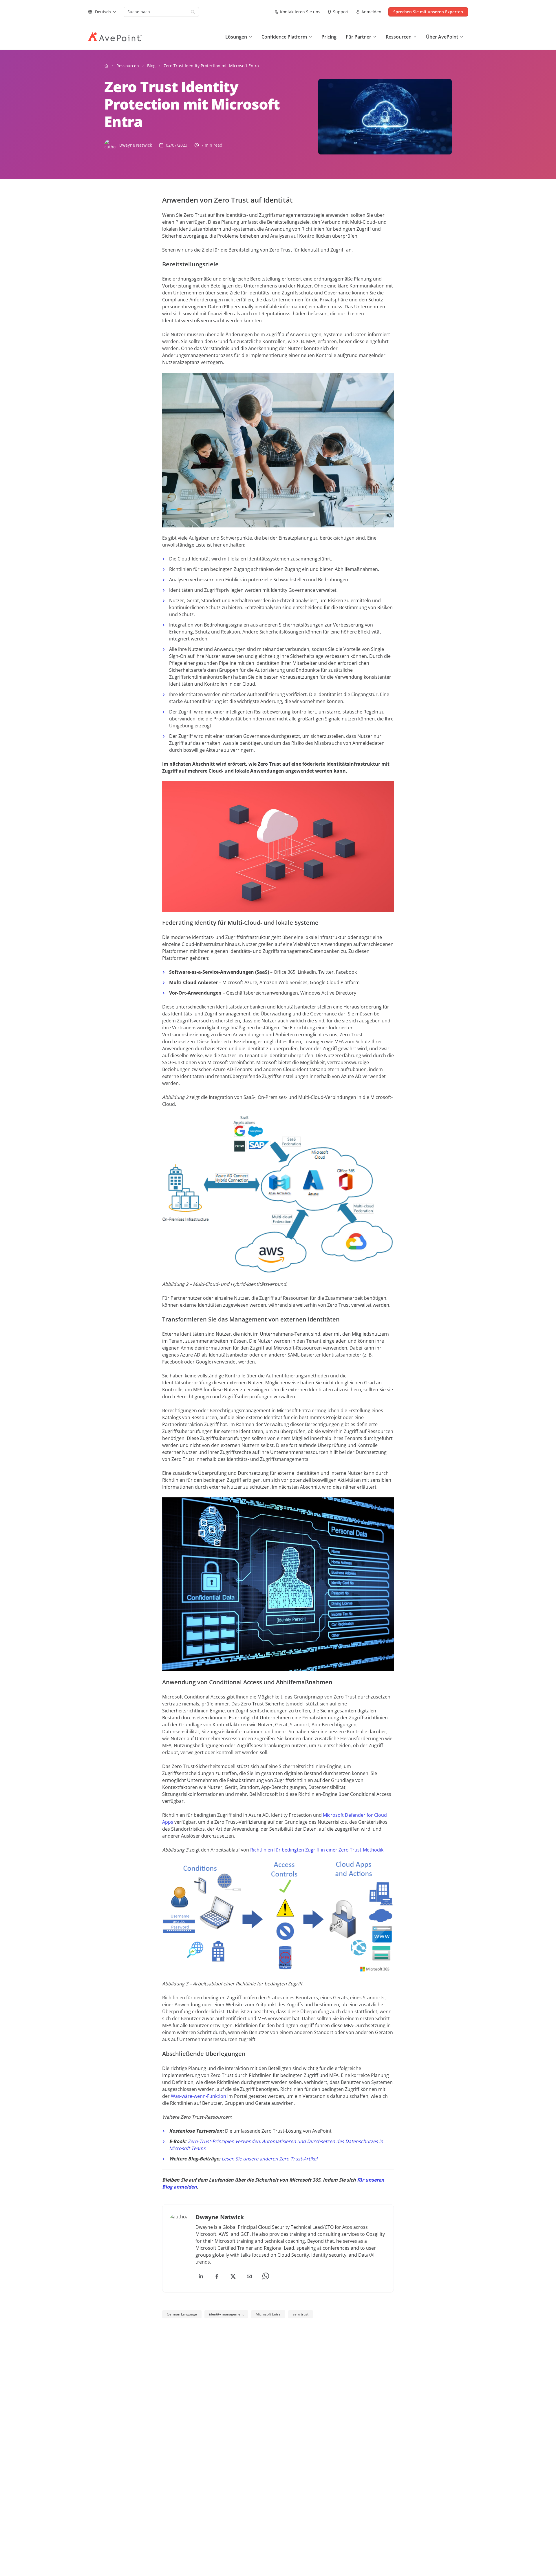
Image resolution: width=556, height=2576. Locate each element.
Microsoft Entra (268, 2314)
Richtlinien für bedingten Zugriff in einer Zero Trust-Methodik (317, 1850)
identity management (226, 2314)
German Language (182, 2314)
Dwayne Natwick (136, 145)
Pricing (329, 37)
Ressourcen (128, 66)
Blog (151, 66)
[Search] (193, 12)
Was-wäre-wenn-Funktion (199, 2096)
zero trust (301, 2314)
